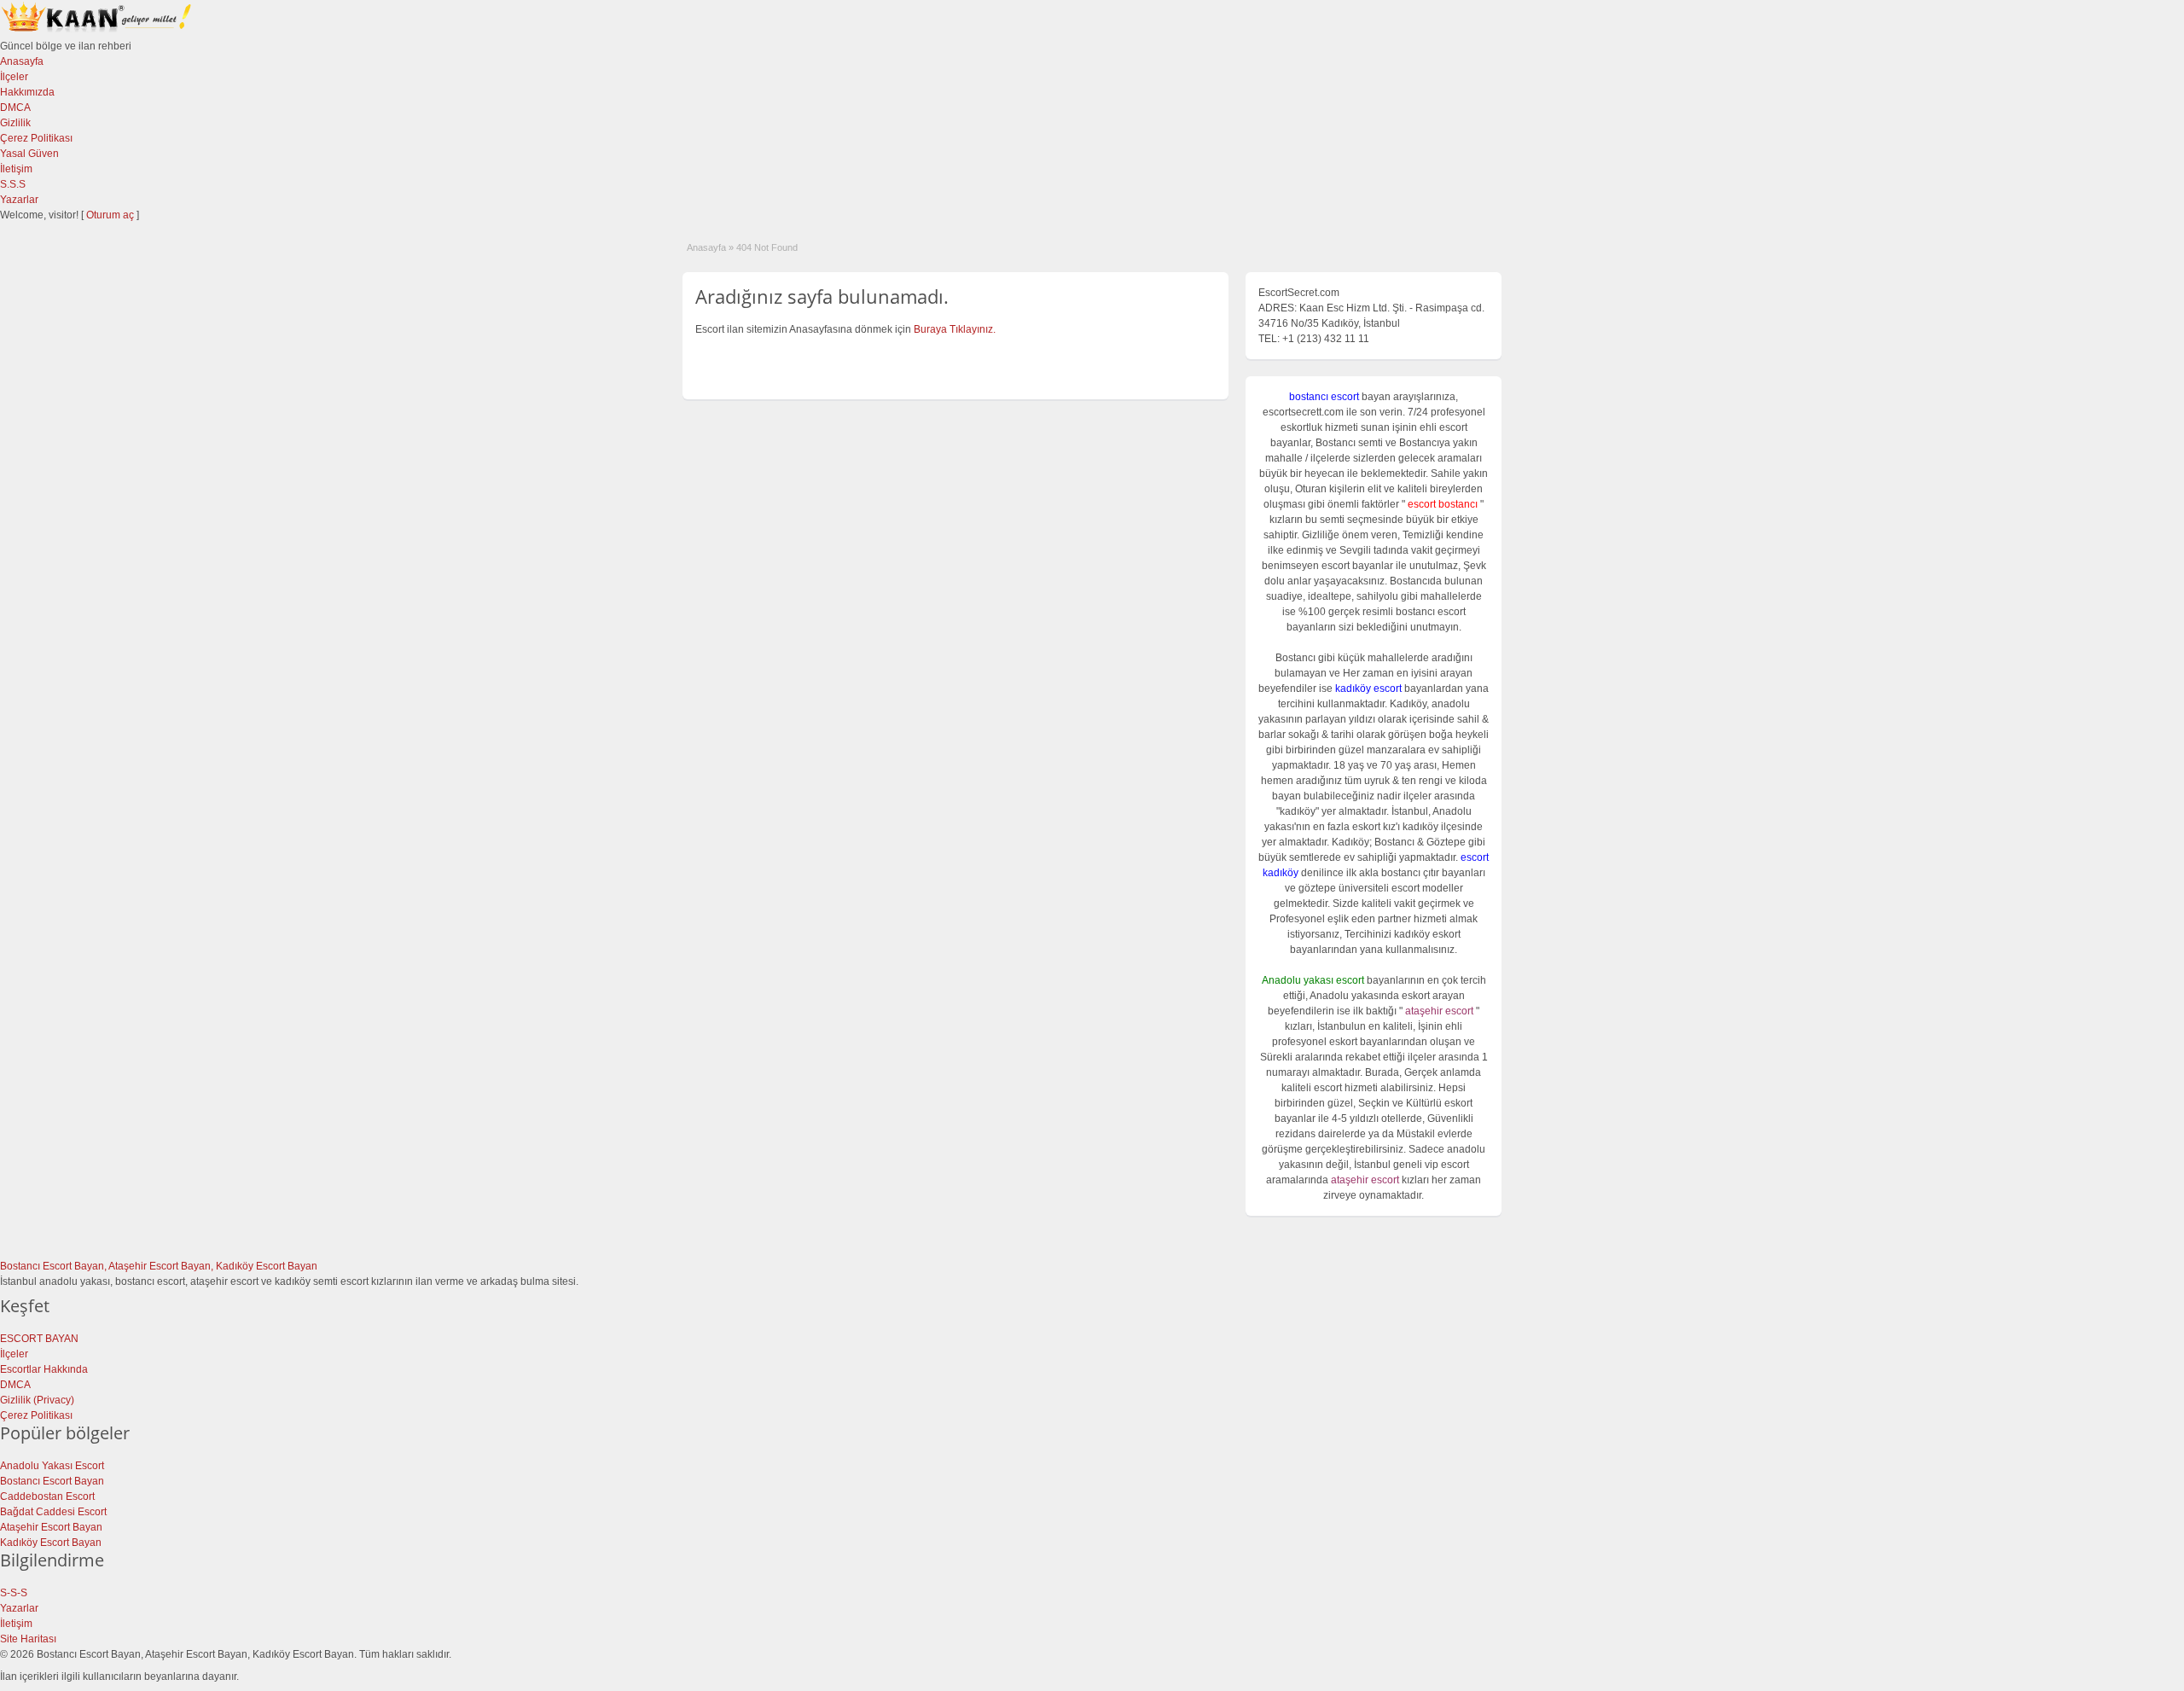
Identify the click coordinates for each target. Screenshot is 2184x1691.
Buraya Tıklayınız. (955, 329)
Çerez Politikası (36, 138)
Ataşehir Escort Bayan (51, 1527)
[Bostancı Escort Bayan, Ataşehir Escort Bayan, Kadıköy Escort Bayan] (98, 31)
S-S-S (14, 1593)
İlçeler (14, 77)
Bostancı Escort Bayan (52, 1481)
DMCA (15, 108)
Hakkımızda (27, 92)
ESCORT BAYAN (39, 1339)
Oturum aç (111, 215)
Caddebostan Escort (47, 1496)
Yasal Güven (29, 154)
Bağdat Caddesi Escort (53, 1512)
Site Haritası (28, 1639)
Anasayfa (22, 61)
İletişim (16, 169)
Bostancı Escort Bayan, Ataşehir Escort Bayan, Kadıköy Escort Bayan (159, 1266)
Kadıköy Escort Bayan (51, 1543)
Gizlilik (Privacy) (37, 1400)
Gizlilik (15, 123)
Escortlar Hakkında (44, 1369)
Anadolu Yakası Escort (52, 1466)
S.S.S (13, 184)
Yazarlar (19, 200)
